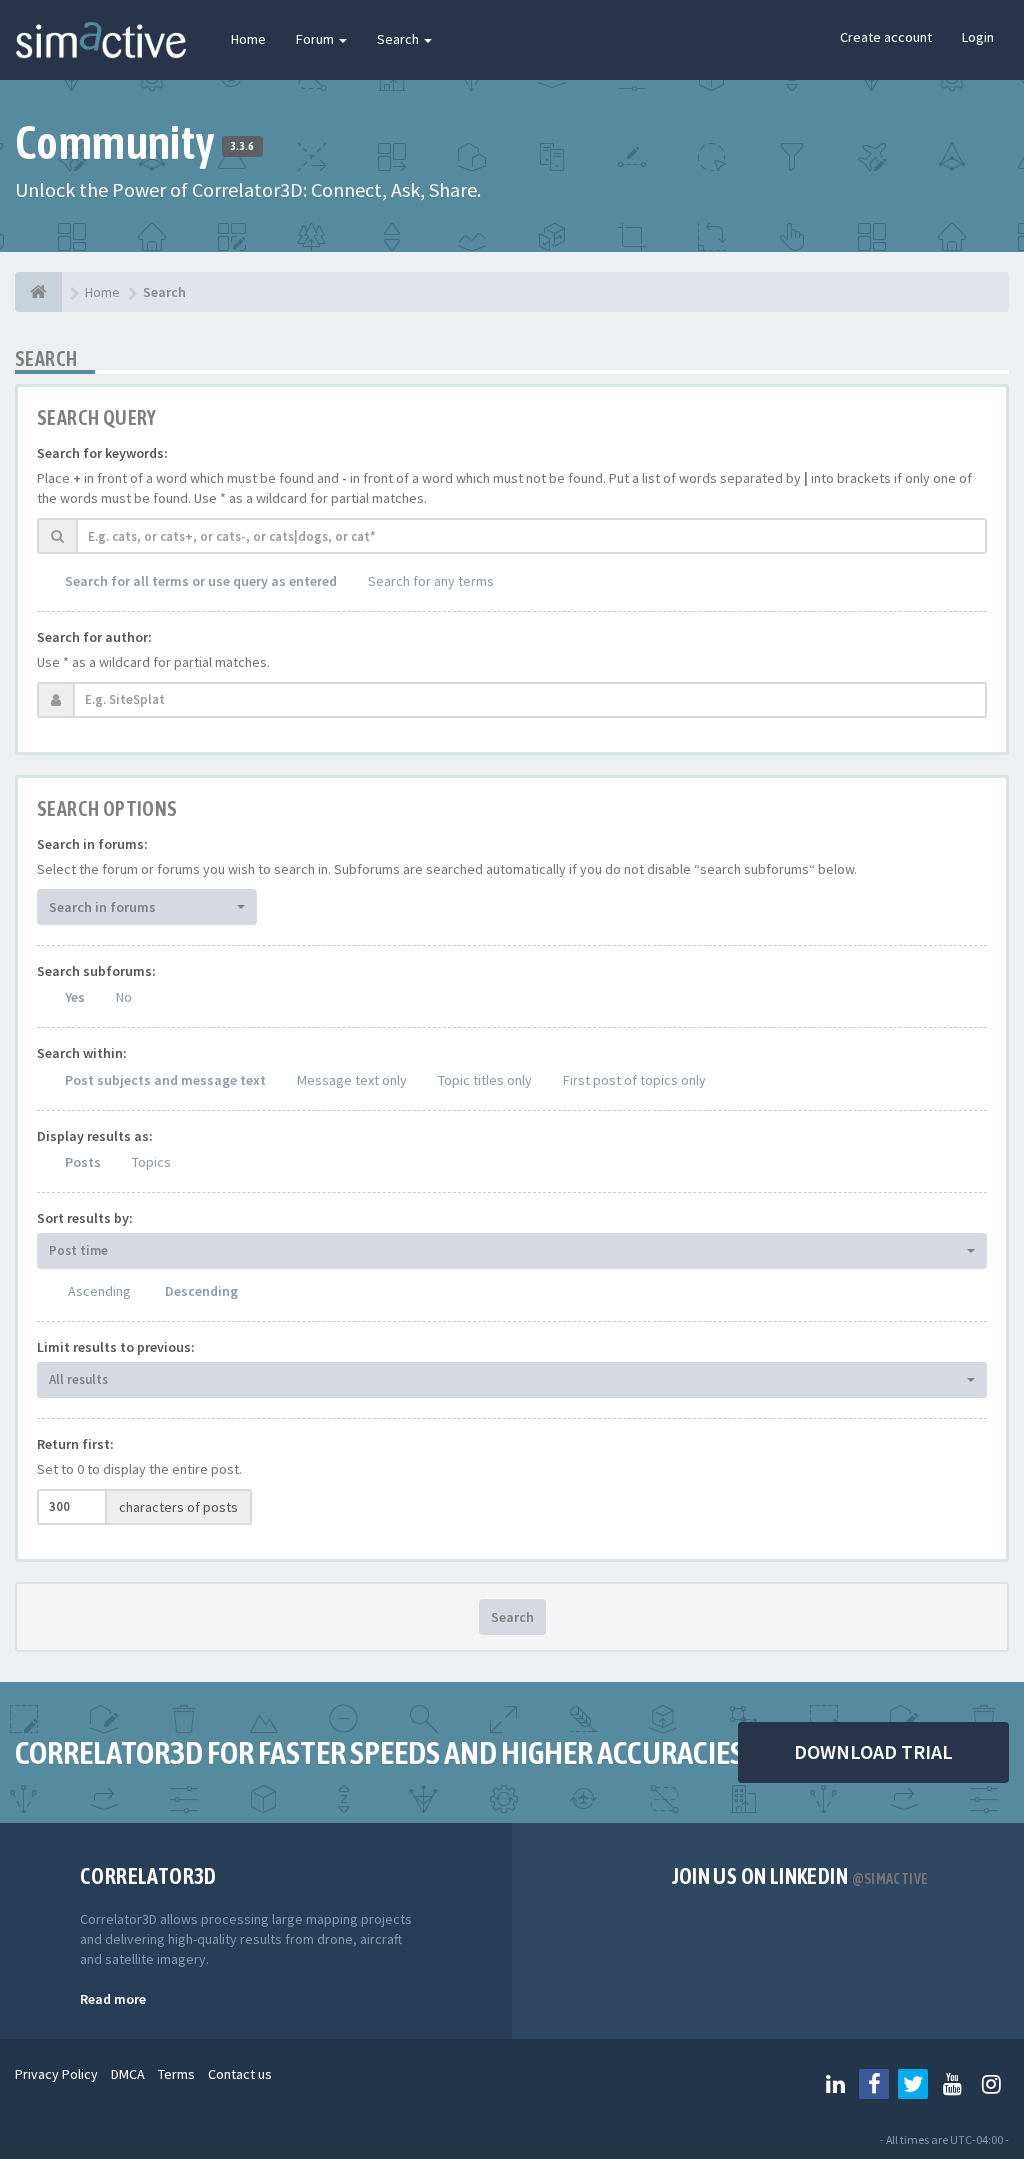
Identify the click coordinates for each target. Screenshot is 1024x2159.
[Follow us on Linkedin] (835, 2084)
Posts (83, 1162)
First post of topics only (634, 1080)
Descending (201, 1291)
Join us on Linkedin (800, 1876)
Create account (886, 37)
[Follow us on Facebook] (874, 2084)
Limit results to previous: (116, 1347)
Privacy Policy (56, 2074)
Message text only (352, 1080)
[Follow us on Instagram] (991, 2084)
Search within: (82, 1053)
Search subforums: (96, 971)
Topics (151, 1162)
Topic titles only (485, 1080)
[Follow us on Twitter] (913, 2084)
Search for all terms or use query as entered (201, 581)
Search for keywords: (102, 453)
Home (248, 39)
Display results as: (95, 1136)
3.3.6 (242, 146)
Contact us (240, 2074)
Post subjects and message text (165, 1080)
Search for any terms (431, 581)
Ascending (99, 1291)
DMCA (128, 2074)
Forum (316, 39)
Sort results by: (85, 1218)
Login (978, 37)
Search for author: (94, 637)
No (124, 997)
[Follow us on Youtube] (952, 2084)
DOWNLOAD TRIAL (873, 1751)
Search (399, 39)
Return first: (75, 1444)
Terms (176, 2074)
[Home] (38, 292)
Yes (75, 997)
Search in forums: (92, 844)
